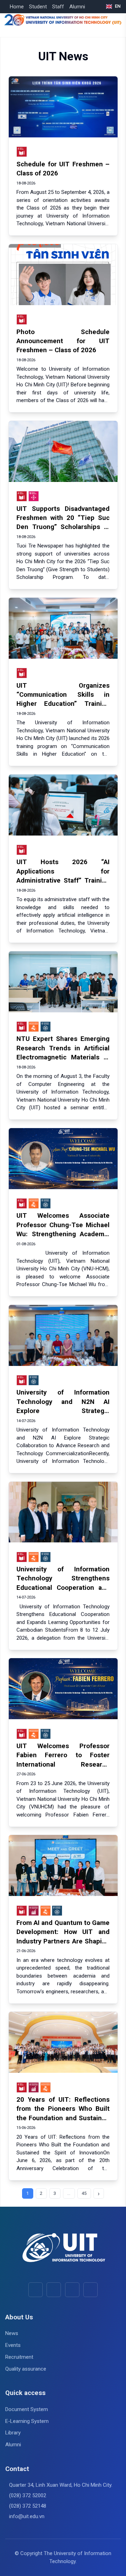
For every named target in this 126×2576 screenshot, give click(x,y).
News (12, 2333)
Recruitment (19, 2357)
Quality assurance (26, 2369)
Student (38, 7)
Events (13, 2345)
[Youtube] (54, 2290)
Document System (27, 2409)
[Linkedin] (90, 2290)
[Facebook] (36, 2290)
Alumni (77, 7)
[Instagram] (72, 2290)
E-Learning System (27, 2421)
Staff (58, 7)
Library (13, 2433)
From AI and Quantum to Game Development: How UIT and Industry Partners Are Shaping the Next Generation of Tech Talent (63, 1941)
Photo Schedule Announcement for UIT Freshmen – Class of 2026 (63, 341)
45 (84, 2193)
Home (17, 7)
